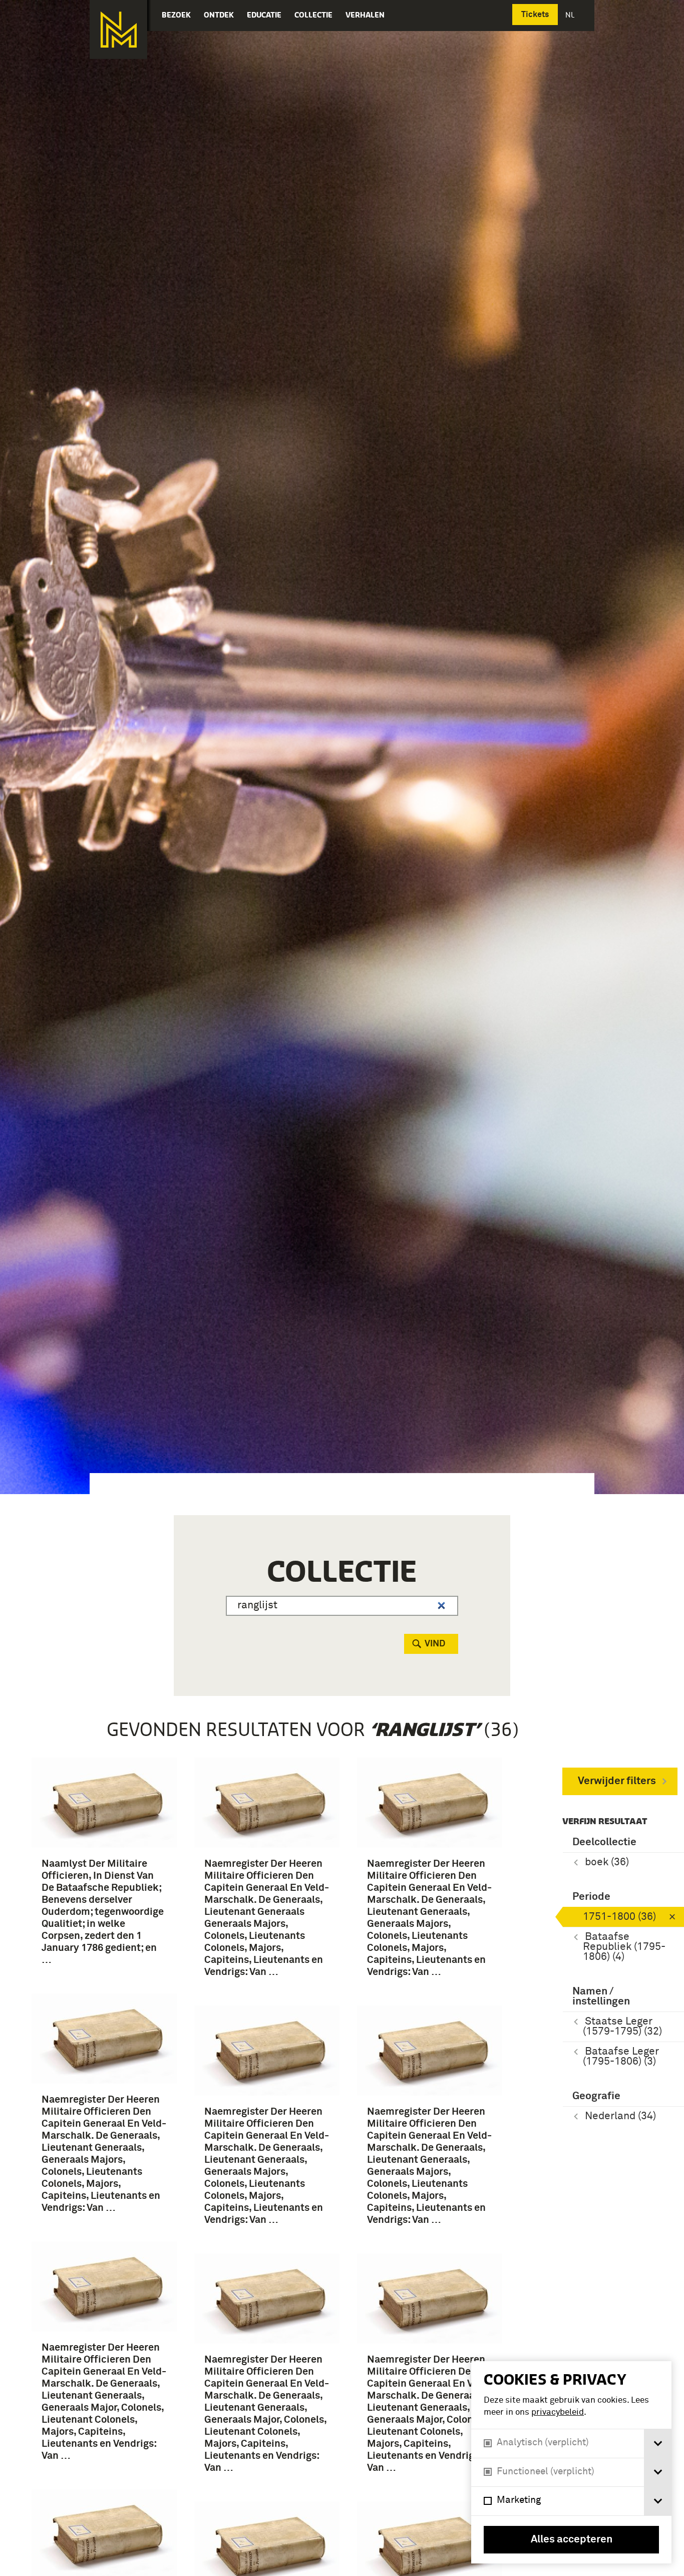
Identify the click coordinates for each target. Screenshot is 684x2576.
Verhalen (365, 15)
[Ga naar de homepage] (118, 30)
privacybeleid (558, 2412)
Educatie (264, 15)
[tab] (658, 2444)
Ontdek (219, 15)
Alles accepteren (572, 2540)
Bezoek (176, 15)
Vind (435, 1644)
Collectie (313, 15)
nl (571, 15)
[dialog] (571, 2462)
